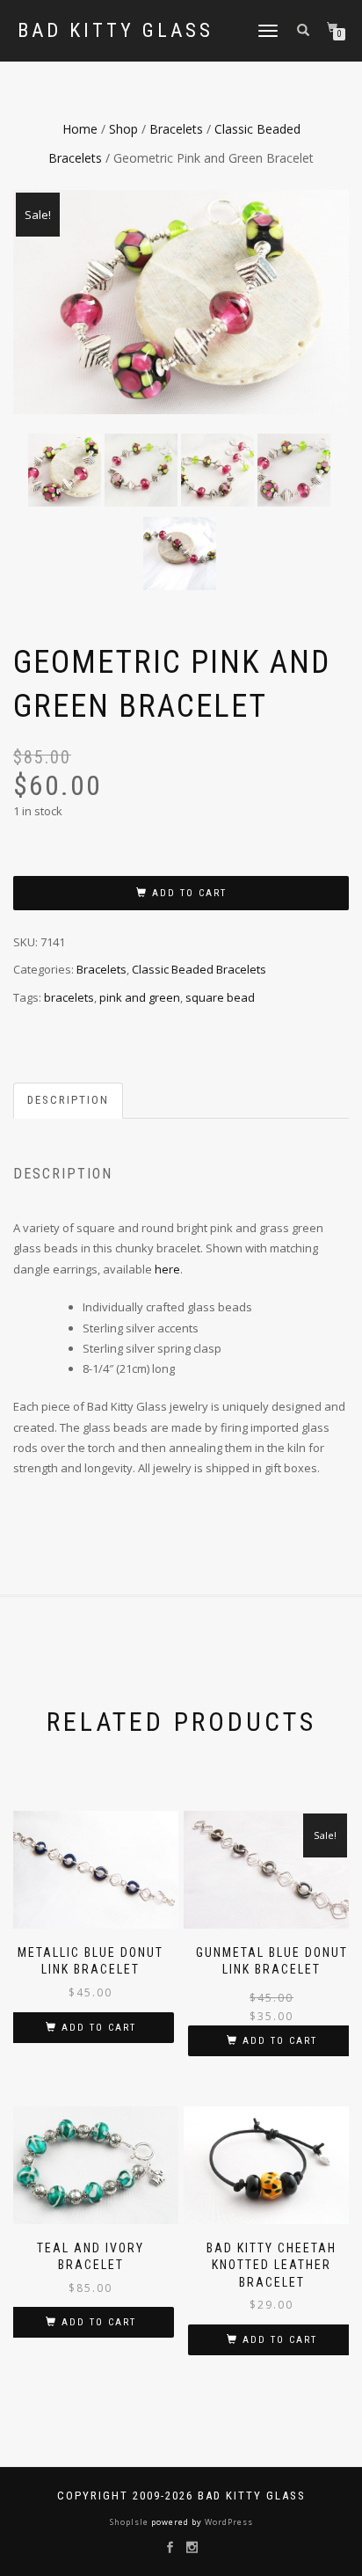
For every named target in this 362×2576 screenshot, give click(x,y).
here (167, 1269)
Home (80, 129)
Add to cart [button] (99, 2028)
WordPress (228, 2522)
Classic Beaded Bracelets (199, 969)
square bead (220, 997)
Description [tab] (68, 1100)
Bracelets (176, 129)
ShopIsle (130, 2522)
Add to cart (189, 893)
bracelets (69, 997)
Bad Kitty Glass (116, 31)
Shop (123, 129)
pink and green (140, 997)
